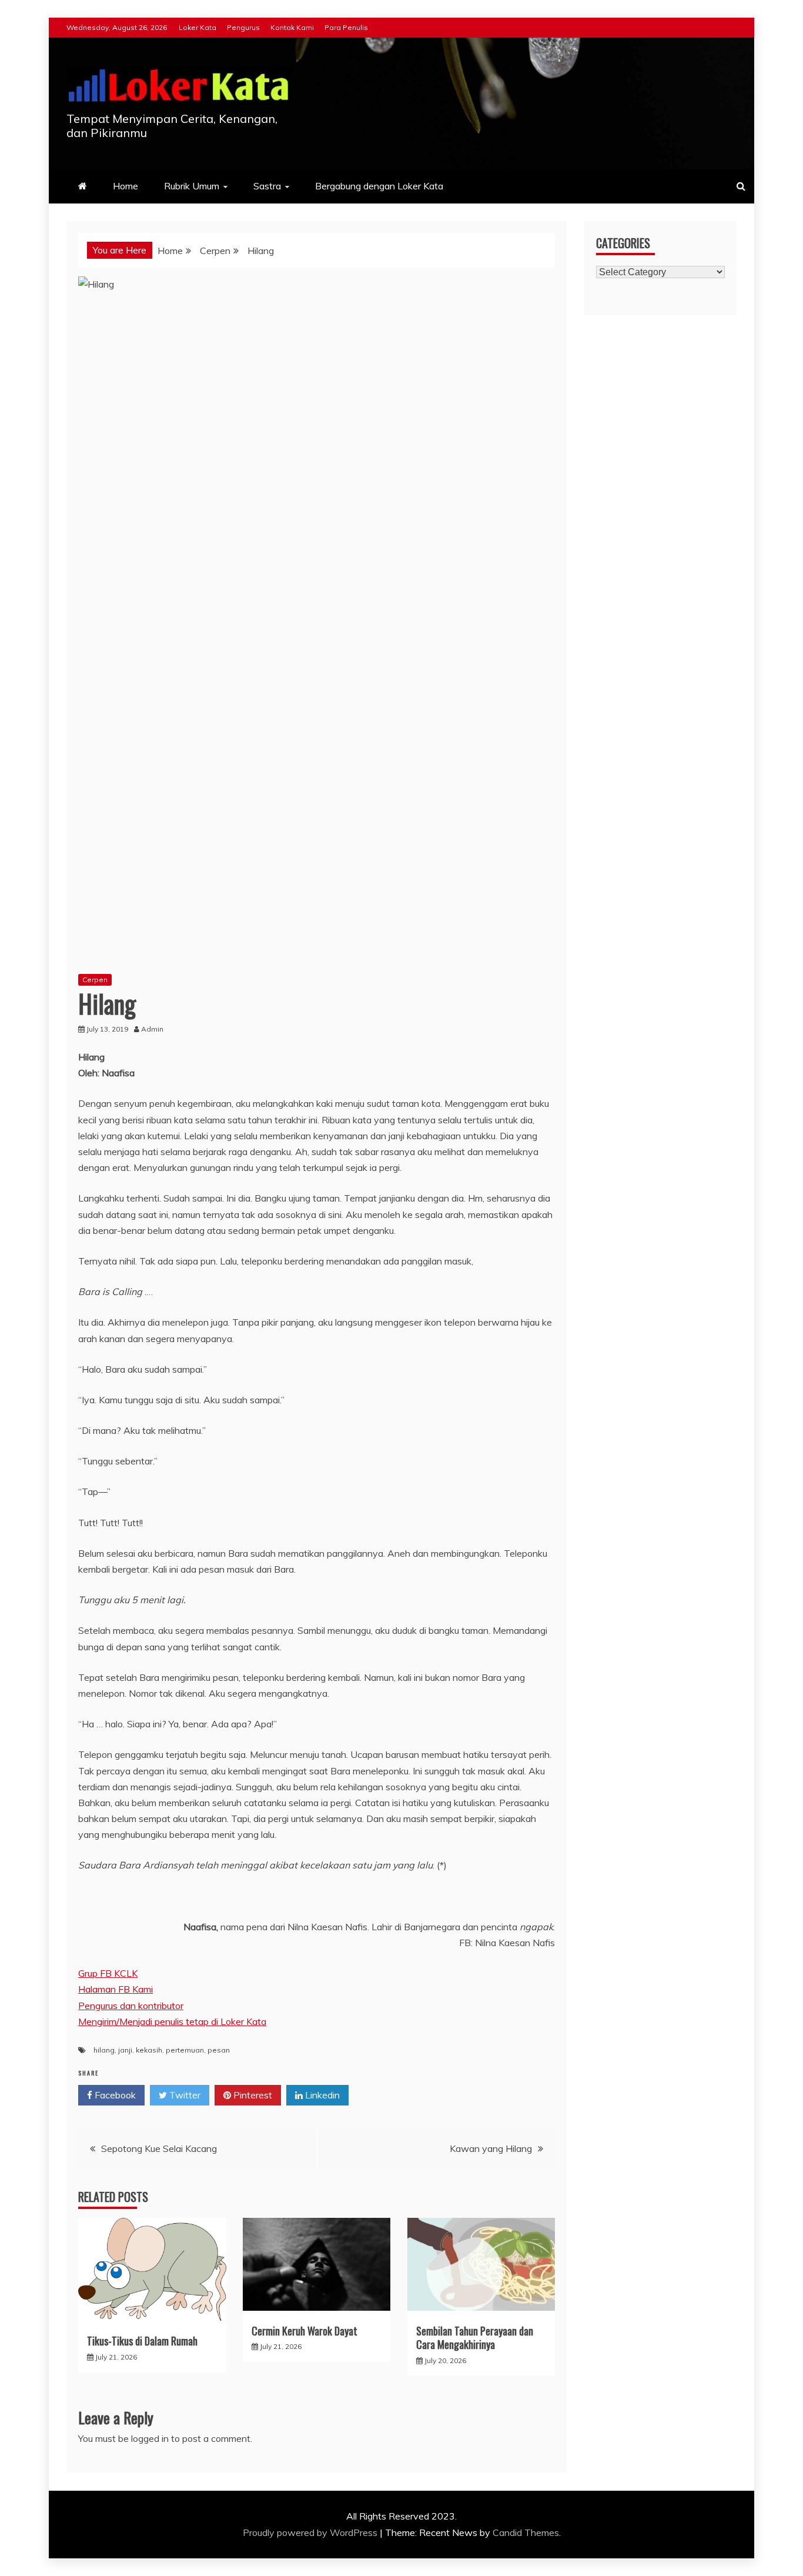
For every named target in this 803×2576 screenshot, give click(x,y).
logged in (150, 2438)
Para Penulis (346, 27)
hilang (104, 2050)
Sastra (267, 186)
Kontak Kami (292, 27)
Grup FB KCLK (108, 1973)
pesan (219, 2050)
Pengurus (243, 27)
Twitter (184, 2095)
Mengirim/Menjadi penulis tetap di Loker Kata (172, 2021)
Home (126, 186)
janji (125, 2050)
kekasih (149, 2050)
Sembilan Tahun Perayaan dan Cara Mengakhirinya (475, 2338)
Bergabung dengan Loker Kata (379, 186)
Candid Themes (526, 2532)
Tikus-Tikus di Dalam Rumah (142, 2341)
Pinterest (252, 2095)
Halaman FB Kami (116, 1989)
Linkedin (321, 2095)
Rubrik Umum (192, 186)
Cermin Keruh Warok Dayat (305, 2331)
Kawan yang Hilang (491, 2148)
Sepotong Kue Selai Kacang (159, 2148)
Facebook (114, 2095)
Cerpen (95, 980)
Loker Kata (198, 27)
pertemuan (185, 2050)
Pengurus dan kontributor (131, 2006)
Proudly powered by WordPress (311, 2532)
